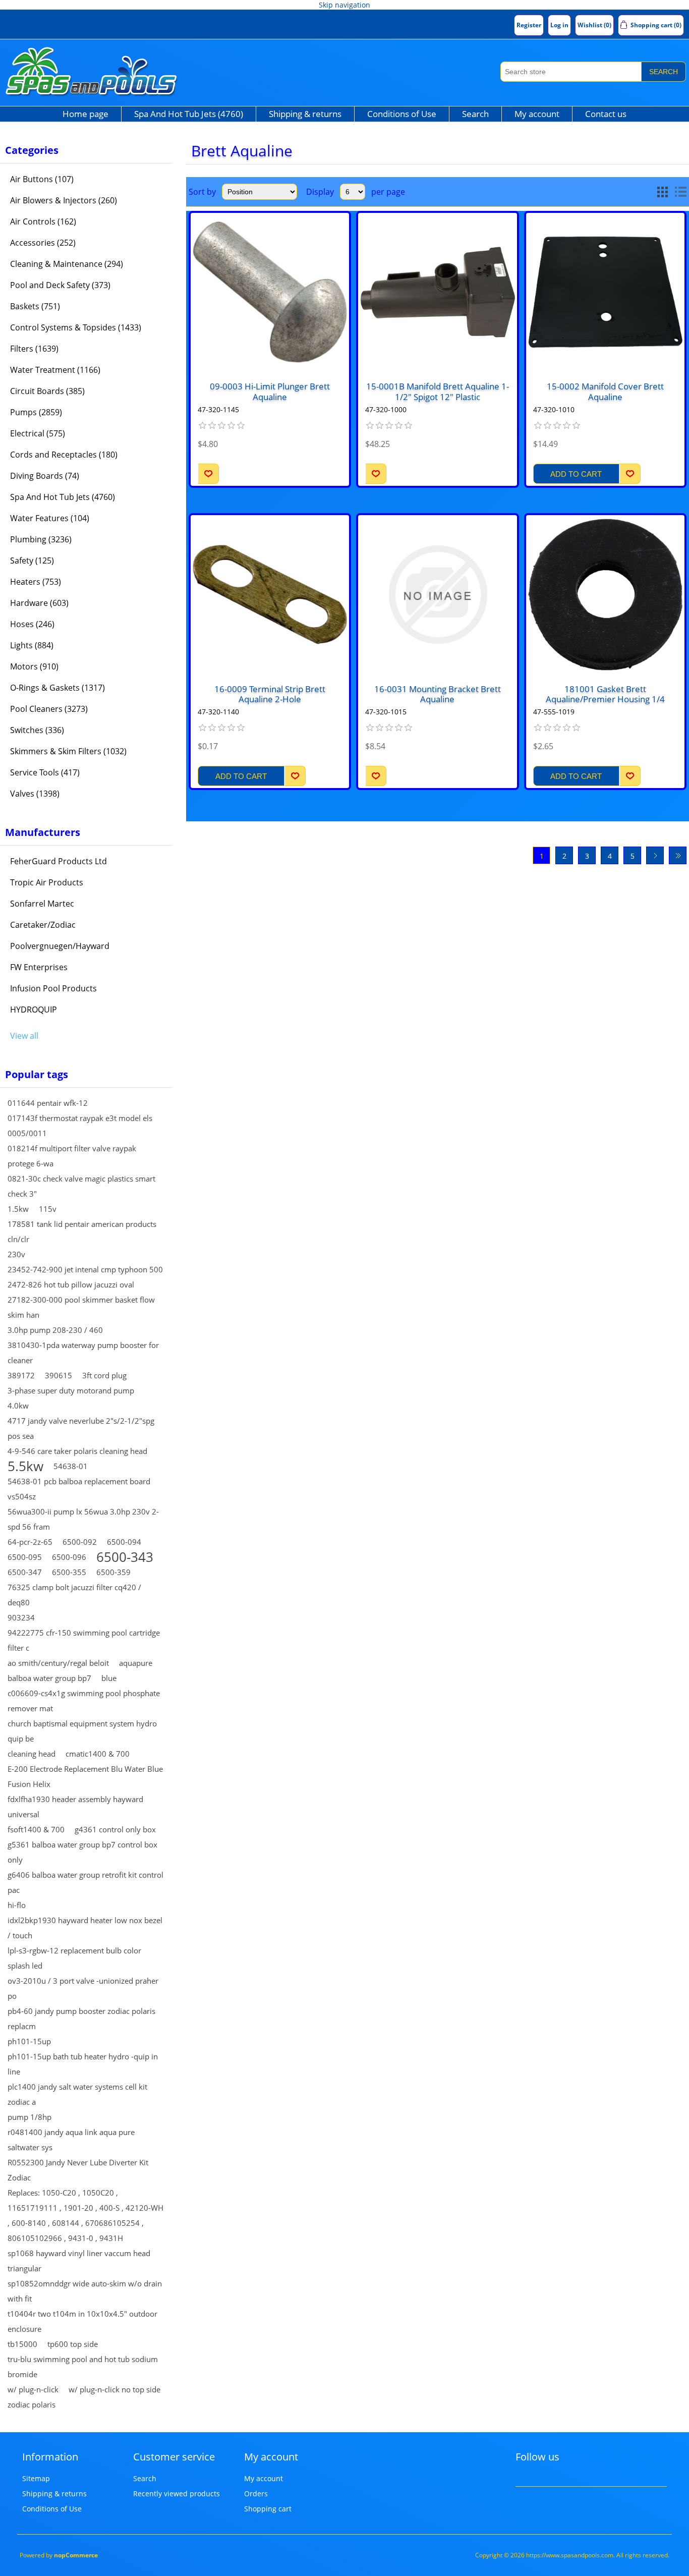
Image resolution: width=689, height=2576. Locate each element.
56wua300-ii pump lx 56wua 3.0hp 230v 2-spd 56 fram (83, 1519)
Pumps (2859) (36, 412)
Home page (85, 114)
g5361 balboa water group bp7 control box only (82, 1852)
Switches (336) (37, 730)
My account (537, 114)
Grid (662, 192)
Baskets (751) (35, 306)
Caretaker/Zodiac (43, 925)
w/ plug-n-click (33, 2389)
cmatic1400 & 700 (98, 1754)
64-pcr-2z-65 (30, 1542)
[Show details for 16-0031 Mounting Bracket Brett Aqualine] (437, 594)
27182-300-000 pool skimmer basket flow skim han (81, 1307)
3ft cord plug (104, 1375)
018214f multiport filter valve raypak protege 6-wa (72, 1156)
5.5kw (25, 1466)
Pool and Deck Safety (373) (60, 285)
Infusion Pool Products (53, 988)
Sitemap (36, 2478)
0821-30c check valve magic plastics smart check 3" (81, 1186)
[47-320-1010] (605, 292)
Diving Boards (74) (45, 476)
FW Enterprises (39, 967)
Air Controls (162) (43, 221)
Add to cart (576, 474)
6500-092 (80, 1542)
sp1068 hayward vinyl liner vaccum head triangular (79, 2261)
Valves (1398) (35, 794)
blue (109, 1678)
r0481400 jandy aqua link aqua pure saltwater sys (71, 2140)
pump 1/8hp (30, 2117)
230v (16, 1254)
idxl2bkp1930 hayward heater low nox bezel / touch (85, 1928)
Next (655, 855)
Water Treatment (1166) (55, 370)
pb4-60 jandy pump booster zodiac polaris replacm (81, 2019)
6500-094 (124, 1542)
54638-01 (71, 1466)
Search (664, 72)
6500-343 (125, 1557)
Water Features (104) (50, 518)
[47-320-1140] (270, 594)
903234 (21, 1617)
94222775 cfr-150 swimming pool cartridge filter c (84, 1640)
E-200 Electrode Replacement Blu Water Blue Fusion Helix (85, 1776)
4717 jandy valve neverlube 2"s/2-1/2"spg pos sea (81, 1428)
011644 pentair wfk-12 (48, 1103)
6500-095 (25, 1557)
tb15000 (22, 2344)
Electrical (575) (38, 433)
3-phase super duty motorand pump (71, 1390)
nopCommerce (76, 2555)
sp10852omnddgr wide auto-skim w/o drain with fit (85, 2291)
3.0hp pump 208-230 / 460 (55, 1330)
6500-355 (69, 1572)
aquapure (136, 1663)
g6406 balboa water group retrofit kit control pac (85, 1882)
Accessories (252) (43, 243)
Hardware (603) (39, 603)
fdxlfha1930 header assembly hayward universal (75, 1807)
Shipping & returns (305, 114)
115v (48, 1209)
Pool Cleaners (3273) (49, 709)
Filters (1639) (34, 349)
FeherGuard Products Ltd (59, 861)
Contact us (606, 114)
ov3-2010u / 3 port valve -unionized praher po (83, 1988)
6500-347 (25, 1572)
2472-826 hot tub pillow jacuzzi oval (71, 1284)
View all (24, 1036)
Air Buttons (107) (42, 179)
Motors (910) (34, 666)
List (680, 192)
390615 (59, 1375)
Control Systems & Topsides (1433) (76, 327)
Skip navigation (344, 5)
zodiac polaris (32, 2404)
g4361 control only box (115, 1829)
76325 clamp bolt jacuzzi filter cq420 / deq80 (74, 1595)
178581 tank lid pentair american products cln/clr (82, 1231)
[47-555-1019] (605, 594)
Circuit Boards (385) (47, 391)
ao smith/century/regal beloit (58, 1663)
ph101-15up (29, 2041)
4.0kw (18, 1406)
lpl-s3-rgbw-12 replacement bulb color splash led (74, 1958)
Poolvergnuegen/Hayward (60, 946)
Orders (256, 2494)
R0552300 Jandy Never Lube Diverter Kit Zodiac (78, 2170)
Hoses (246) (32, 624)
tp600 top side (73, 2344)
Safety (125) (32, 561)
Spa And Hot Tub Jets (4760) (189, 114)
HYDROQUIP (34, 1010)
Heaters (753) (36, 582)
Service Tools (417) (45, 772)
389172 (21, 1375)
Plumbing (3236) (41, 539)
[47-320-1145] (270, 292)
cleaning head (32, 1754)
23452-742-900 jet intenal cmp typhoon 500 (85, 1269)
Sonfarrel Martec (42, 904)
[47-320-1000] (437, 292)
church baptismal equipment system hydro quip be (82, 1731)
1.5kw (18, 1209)
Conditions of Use (402, 114)
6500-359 (113, 1572)
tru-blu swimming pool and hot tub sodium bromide (83, 2367)
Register (529, 25)
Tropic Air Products (47, 882)
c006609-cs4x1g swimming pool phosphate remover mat (84, 1701)
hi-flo (17, 1905)
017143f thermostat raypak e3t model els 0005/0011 (80, 1126)
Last (678, 855)
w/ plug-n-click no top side (114, 2389)
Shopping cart (268, 2509)
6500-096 (69, 1557)
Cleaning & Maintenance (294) (67, 264)
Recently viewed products (177, 2494)
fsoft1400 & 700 (36, 1829)
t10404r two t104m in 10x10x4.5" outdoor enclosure (82, 2321)
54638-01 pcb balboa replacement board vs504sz (79, 1489)
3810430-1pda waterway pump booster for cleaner (83, 1353)
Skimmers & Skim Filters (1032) (68, 751)
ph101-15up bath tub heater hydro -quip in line (83, 2064)
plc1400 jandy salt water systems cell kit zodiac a (77, 2094)
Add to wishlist (208, 474)
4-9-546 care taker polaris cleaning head (77, 1451)
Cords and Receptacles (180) (64, 455)
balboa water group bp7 (49, 1678)
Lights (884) (32, 645)
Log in (559, 25)
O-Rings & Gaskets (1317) (58, 688)
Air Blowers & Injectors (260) (64, 200)
